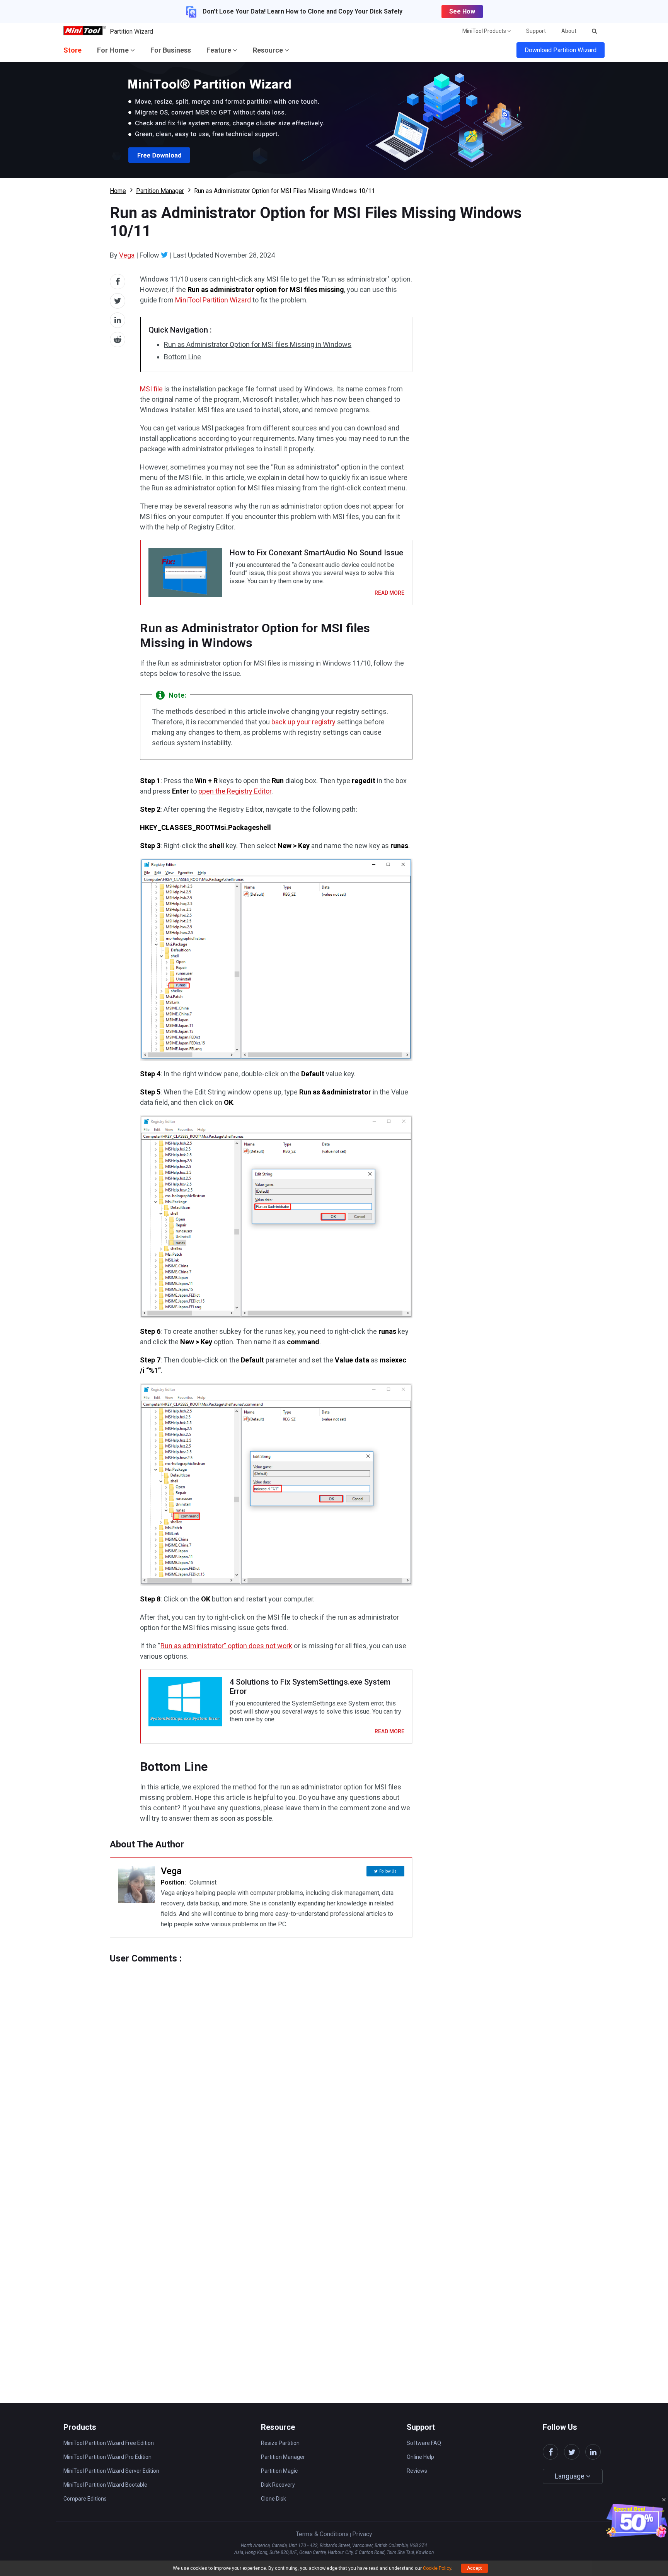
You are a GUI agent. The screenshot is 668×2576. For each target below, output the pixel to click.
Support (536, 31)
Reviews (417, 2471)
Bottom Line (182, 357)
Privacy (362, 2534)
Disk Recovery (278, 2485)
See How (462, 11)
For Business (171, 50)
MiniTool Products (485, 31)
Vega (127, 255)
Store (72, 50)
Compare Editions (85, 2499)
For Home (114, 50)
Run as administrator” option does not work (226, 1646)
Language (570, 2476)
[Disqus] (261, 2060)
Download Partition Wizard (561, 50)
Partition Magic (279, 2471)
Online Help (420, 2457)
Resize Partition (280, 2443)
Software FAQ (424, 2443)
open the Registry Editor (235, 791)
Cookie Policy (437, 2568)
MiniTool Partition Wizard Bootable (105, 2485)
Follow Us (388, 1871)
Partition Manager (160, 191)
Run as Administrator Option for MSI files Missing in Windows (258, 344)
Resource (269, 50)
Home (118, 191)
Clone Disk (274, 2499)
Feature (220, 50)
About (569, 31)
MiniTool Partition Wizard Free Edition (109, 2443)
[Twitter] (164, 255)
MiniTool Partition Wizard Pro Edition (107, 2457)
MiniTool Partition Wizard (213, 300)
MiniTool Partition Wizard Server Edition (111, 2471)
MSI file (151, 389)
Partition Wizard (131, 32)
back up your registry (303, 722)
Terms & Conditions (322, 2534)
